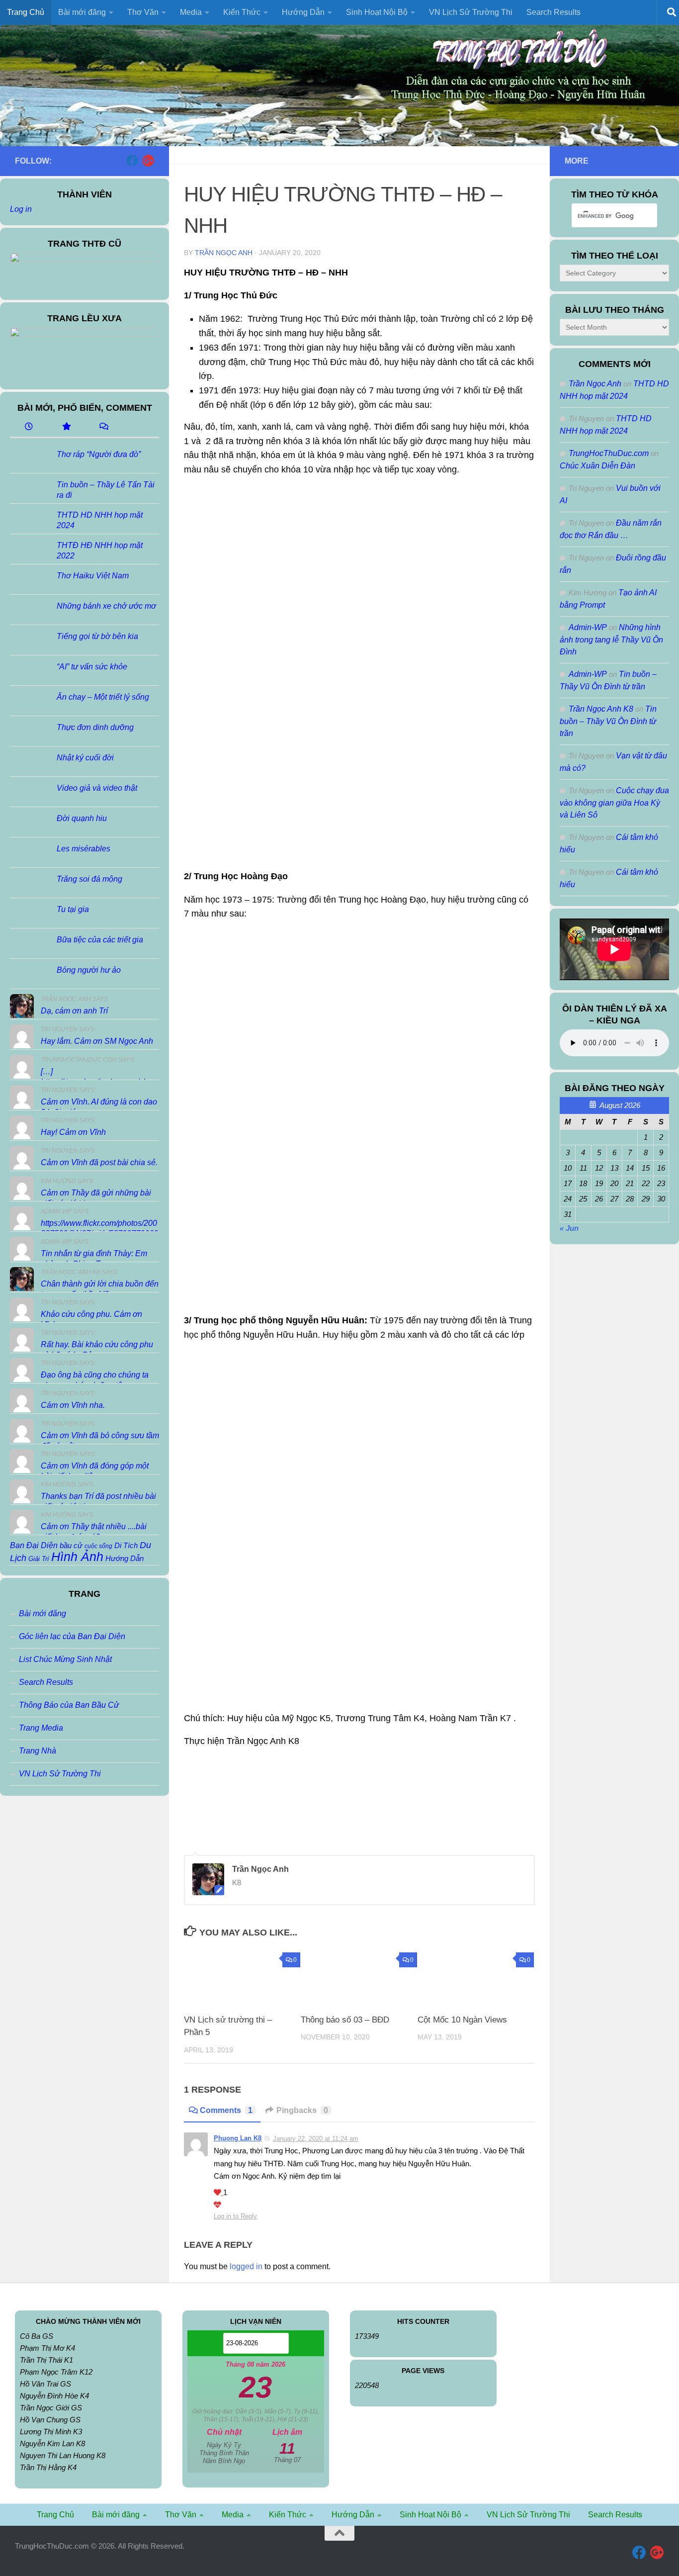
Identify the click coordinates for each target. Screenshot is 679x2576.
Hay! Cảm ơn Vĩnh (73, 1132)
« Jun (569, 1228)
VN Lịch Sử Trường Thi (471, 12)
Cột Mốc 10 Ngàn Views (462, 2020)
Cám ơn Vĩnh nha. (73, 1405)
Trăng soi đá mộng (89, 879)
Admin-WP (588, 627)
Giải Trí (39, 1559)
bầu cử (71, 1545)
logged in (246, 2266)
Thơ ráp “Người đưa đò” (99, 454)
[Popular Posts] (66, 427)
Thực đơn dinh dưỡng (95, 727)
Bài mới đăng (42, 1613)
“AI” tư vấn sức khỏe (92, 667)
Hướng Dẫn (125, 1558)
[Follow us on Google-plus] (148, 161)
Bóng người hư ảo (89, 970)
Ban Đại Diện (34, 1545)
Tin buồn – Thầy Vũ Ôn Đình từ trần (608, 721)
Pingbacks (302, 2110)
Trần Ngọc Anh (224, 253)
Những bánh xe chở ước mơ (106, 606)
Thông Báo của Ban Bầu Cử (69, 1705)
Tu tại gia (73, 909)
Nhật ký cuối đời (85, 758)
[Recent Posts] (29, 427)
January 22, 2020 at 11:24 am (316, 2139)
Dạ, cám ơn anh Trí (74, 1011)
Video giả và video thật (97, 788)
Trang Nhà (38, 1751)
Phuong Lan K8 (238, 2138)
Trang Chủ (26, 12)
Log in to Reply (235, 2216)
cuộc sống (98, 1546)
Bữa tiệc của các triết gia (100, 940)
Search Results (553, 12)
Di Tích (126, 1546)
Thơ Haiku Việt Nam (93, 576)
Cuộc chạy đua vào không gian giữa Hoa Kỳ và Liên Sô (614, 803)
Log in (21, 209)
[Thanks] (218, 2193)
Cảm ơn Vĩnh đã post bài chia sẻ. (99, 1162)
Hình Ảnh (77, 1557)
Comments (226, 2110)
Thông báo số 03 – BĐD (345, 2020)
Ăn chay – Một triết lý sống (103, 697)
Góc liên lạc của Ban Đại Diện (72, 1636)
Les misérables (84, 849)
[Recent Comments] (103, 427)
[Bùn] (217, 2205)
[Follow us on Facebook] (132, 161)
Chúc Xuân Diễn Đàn (597, 466)
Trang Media (41, 1728)
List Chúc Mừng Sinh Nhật (65, 1659)
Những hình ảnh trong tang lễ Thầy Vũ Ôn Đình (611, 640)
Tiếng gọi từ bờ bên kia (97, 636)
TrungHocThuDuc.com (609, 453)
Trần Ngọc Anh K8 (601, 709)
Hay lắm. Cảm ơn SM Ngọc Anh (97, 1041)
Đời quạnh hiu (82, 818)
